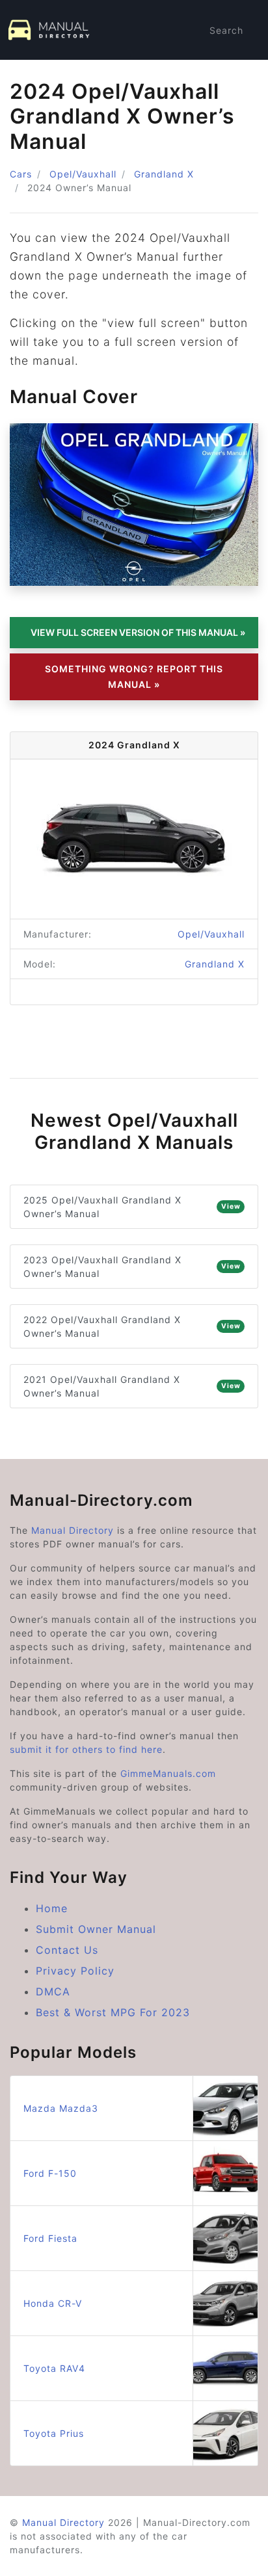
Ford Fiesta (50, 2238)
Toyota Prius (54, 2433)
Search (226, 30)
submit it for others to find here (86, 1749)
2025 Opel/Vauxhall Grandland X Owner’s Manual (132, 1207)
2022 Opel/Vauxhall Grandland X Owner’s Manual (132, 1326)
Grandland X (164, 174)
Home (52, 1908)
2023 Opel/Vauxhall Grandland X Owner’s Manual (132, 1267)
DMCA (53, 1991)
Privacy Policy (75, 1971)
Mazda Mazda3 (61, 2108)
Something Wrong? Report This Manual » (134, 677)
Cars (21, 174)
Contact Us (67, 1950)
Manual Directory (73, 1530)
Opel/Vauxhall (83, 174)
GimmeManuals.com (168, 1773)
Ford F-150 (50, 2173)
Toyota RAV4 (54, 2368)
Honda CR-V (53, 2303)
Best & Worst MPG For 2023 (113, 2012)
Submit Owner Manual (96, 1929)
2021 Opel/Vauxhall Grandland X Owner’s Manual (132, 1386)
